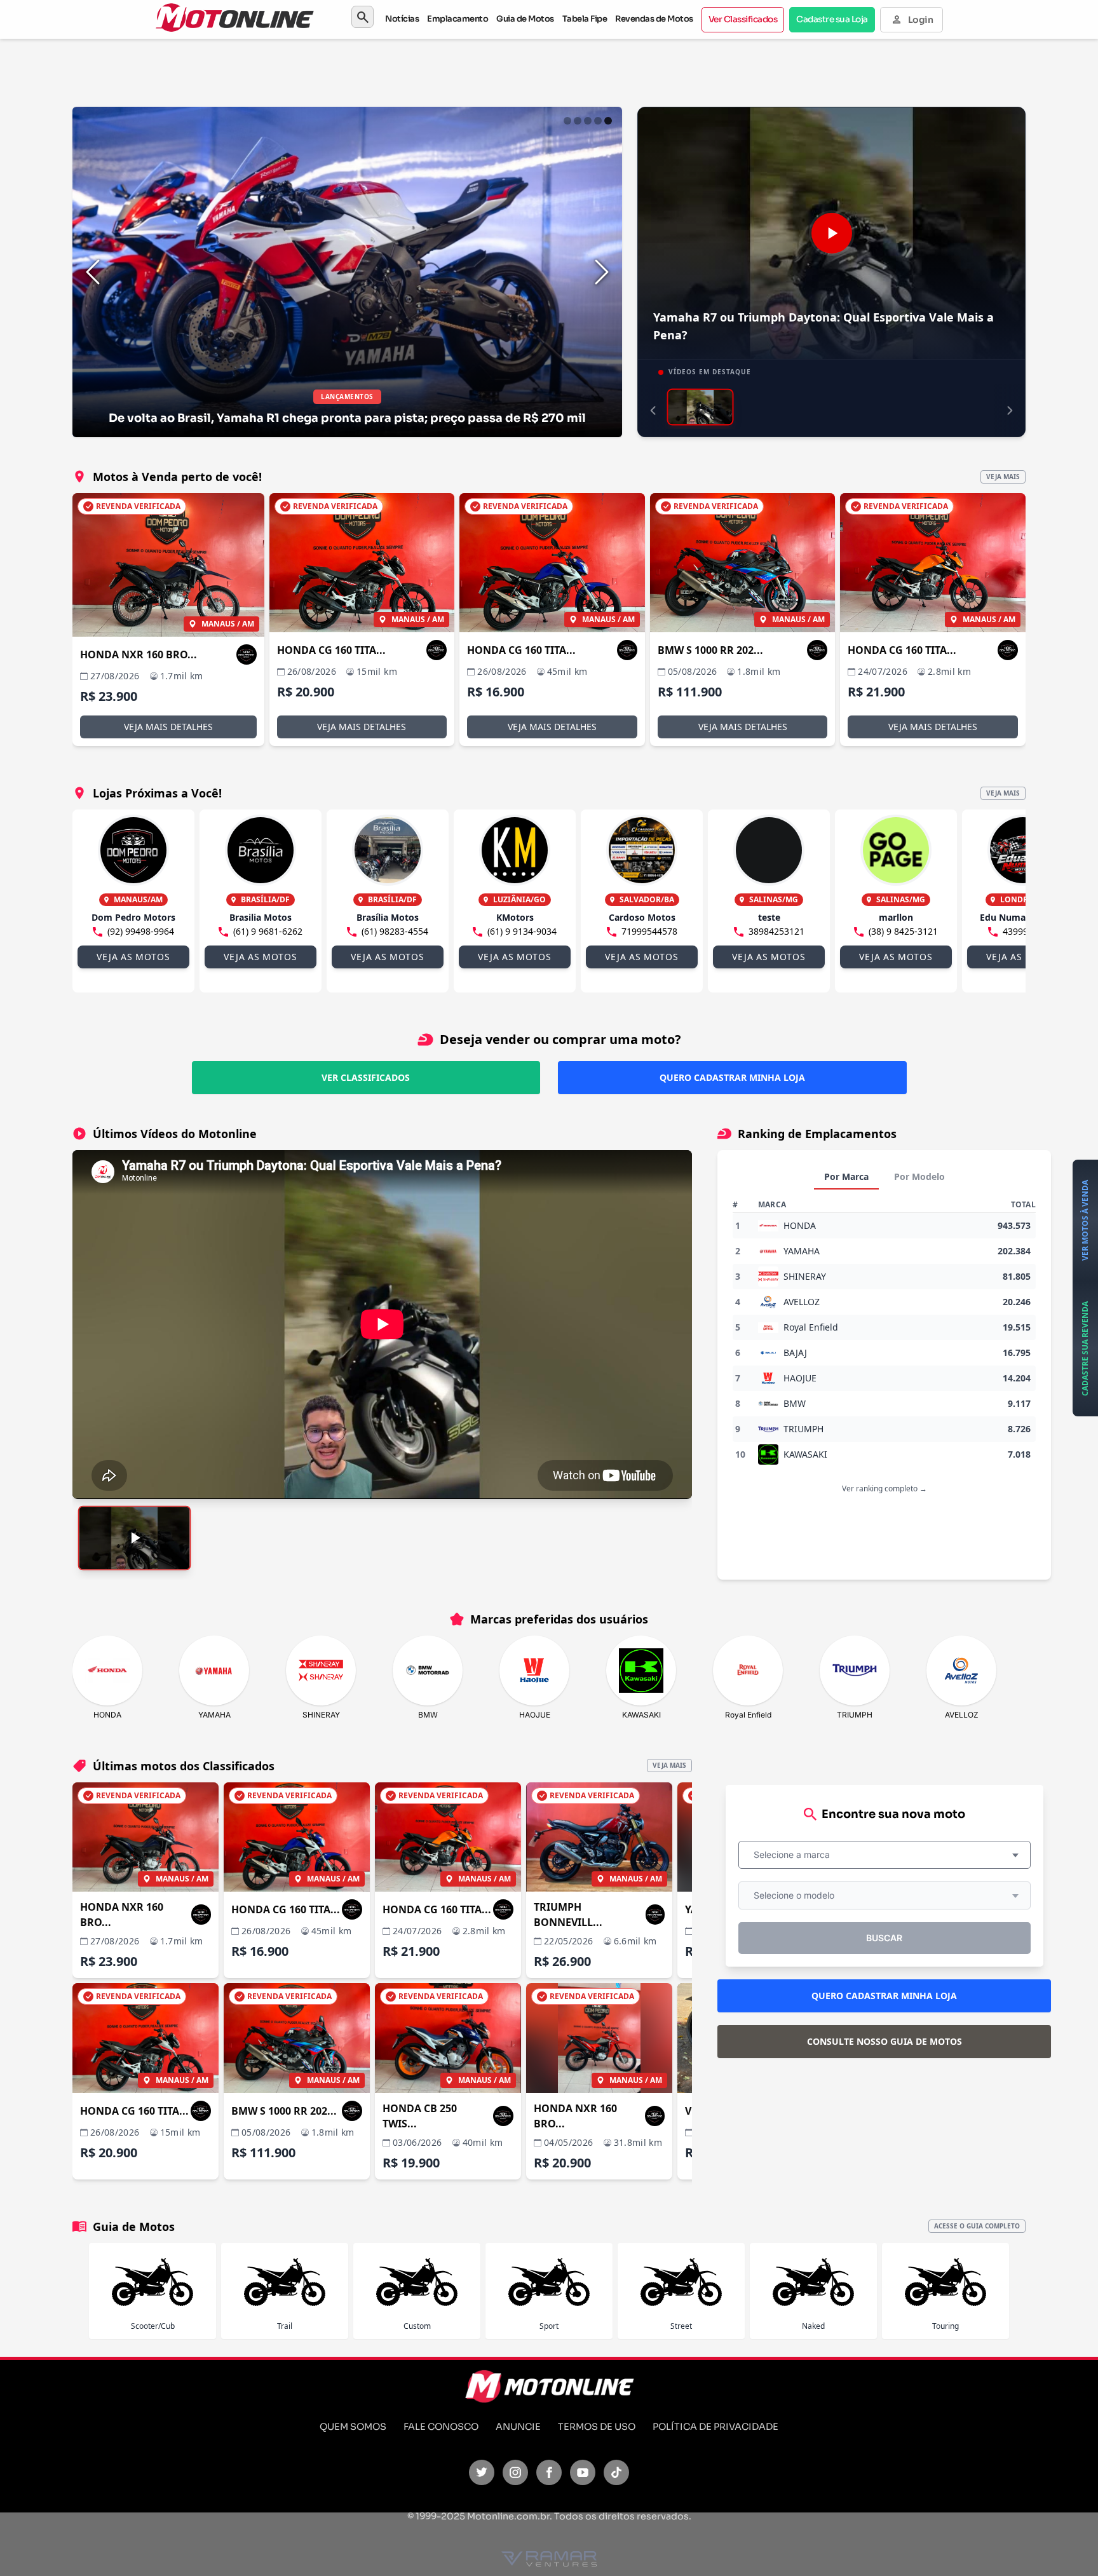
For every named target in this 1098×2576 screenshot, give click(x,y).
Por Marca (846, 1176)
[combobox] (884, 1855)
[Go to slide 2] (578, 121)
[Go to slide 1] (567, 121)
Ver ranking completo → (884, 1488)
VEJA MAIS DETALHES (168, 727)
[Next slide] (602, 272)
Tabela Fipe (585, 19)
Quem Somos (353, 2427)
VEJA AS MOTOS (133, 957)
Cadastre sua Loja (832, 19)
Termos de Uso (597, 2427)
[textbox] (796, 1855)
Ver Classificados (743, 19)
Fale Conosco (441, 2427)
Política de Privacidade (715, 2427)
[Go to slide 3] (588, 121)
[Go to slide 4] (598, 121)
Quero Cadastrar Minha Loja (732, 1077)
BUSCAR (884, 1938)
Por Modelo (919, 1176)
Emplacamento (457, 19)
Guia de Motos (525, 19)
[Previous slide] (93, 272)
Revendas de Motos (654, 19)
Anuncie (518, 2427)
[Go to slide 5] (608, 121)
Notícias (402, 19)
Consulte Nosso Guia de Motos (884, 2041)
